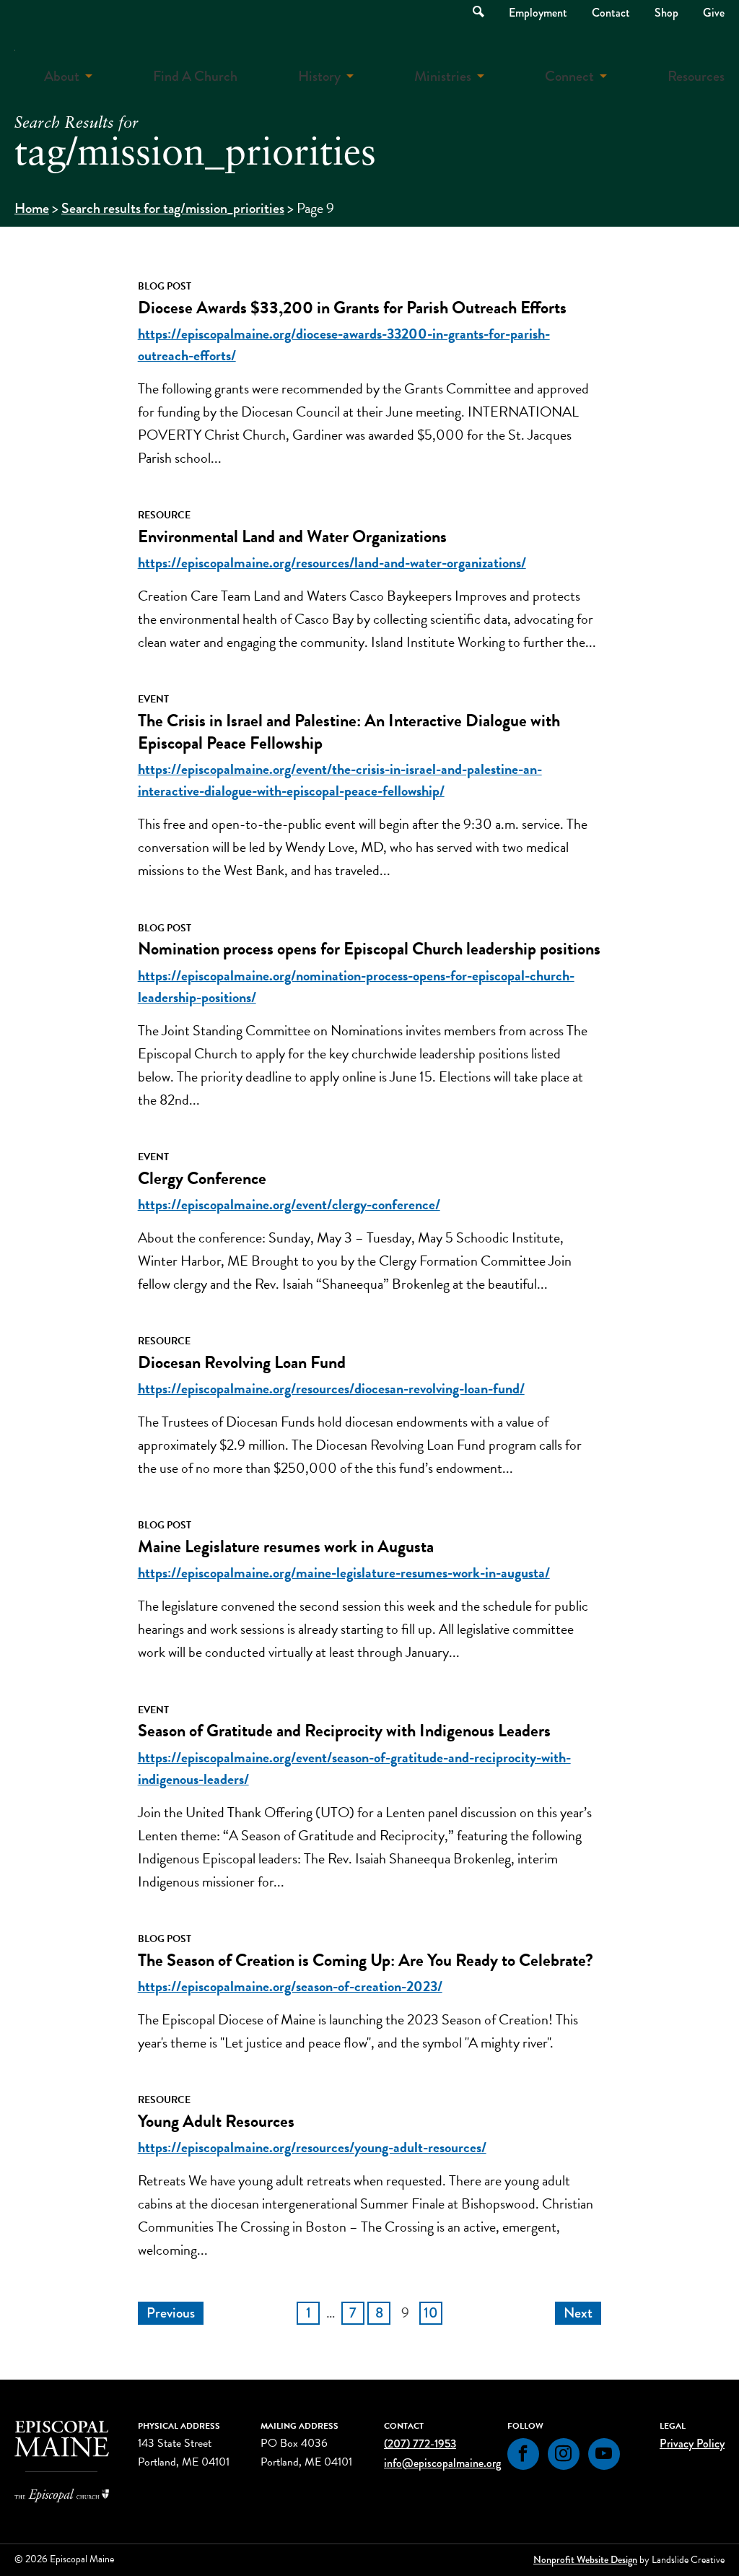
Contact (611, 13)
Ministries (443, 76)
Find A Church (195, 76)
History (319, 76)
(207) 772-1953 (420, 2444)
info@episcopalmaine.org (442, 2463)
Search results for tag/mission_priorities (173, 208)
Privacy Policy (692, 2444)
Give (714, 13)
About (62, 76)
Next (578, 2313)
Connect (569, 76)
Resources (696, 76)
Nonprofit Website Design (585, 2559)
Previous (171, 2313)
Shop (666, 13)
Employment (538, 13)
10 (431, 2313)
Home (32, 208)
